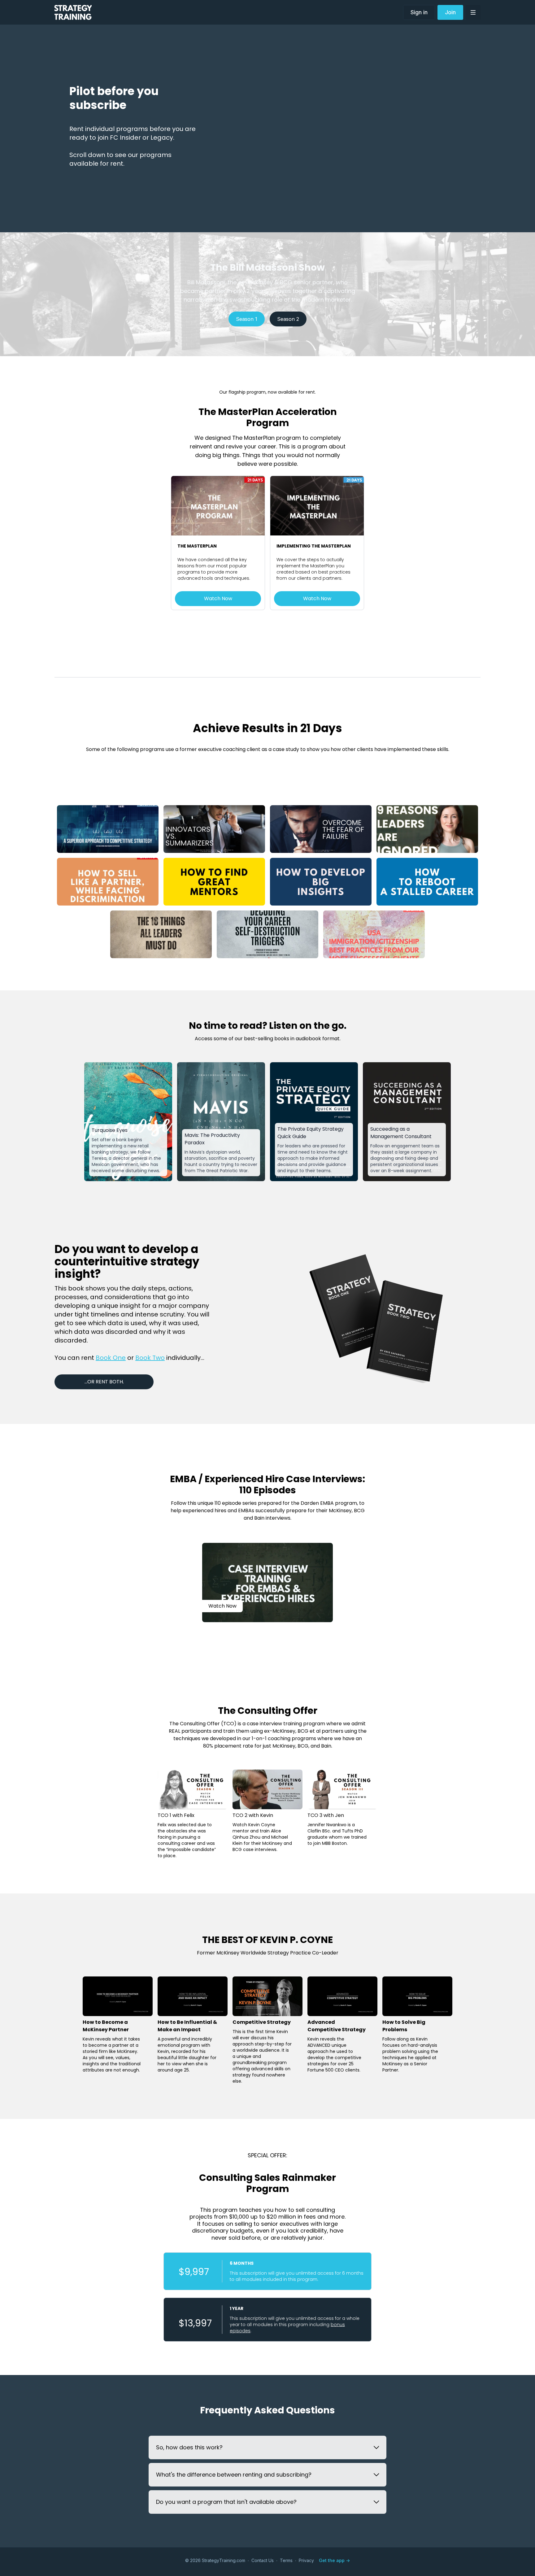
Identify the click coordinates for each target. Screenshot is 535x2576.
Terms (286, 2560)
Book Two (150, 1358)
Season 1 (247, 319)
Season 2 (288, 319)
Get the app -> (334, 2560)
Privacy (306, 2560)
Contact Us (263, 2560)
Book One (111, 1358)
